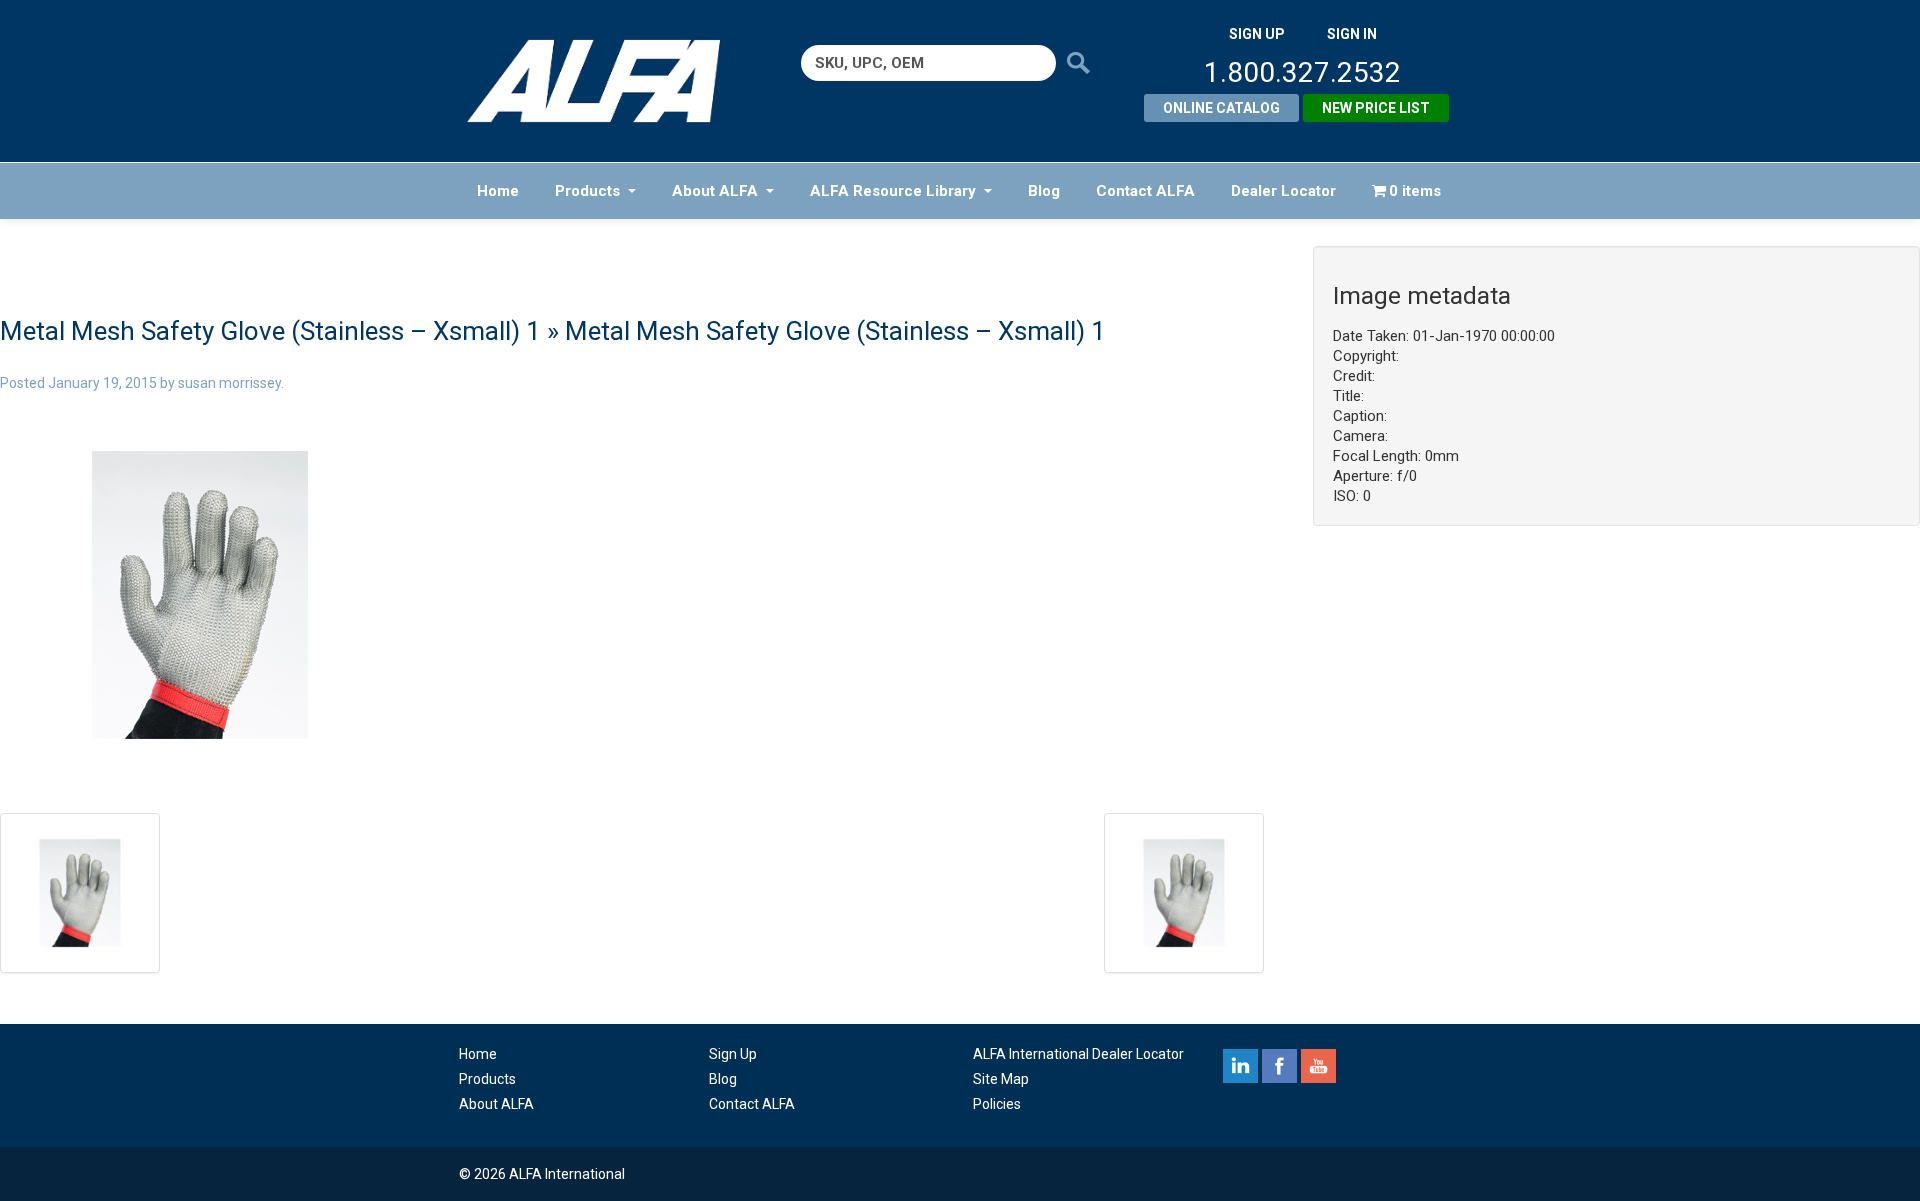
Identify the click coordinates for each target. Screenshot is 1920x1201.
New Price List (1376, 108)
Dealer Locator (1283, 191)
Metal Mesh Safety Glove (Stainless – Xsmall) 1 (270, 331)
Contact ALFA (1145, 191)
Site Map (1001, 1079)
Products (587, 191)
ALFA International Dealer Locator (1078, 1054)
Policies (997, 1104)
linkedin (1240, 1066)
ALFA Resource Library (893, 191)
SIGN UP (1257, 34)
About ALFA (715, 191)
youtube (1318, 1066)
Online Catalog (1221, 108)
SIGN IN (1352, 34)
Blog (1044, 191)
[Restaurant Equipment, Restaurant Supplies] (607, 81)
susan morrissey (229, 383)
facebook (1279, 1066)
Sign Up (733, 1054)
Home (498, 191)
